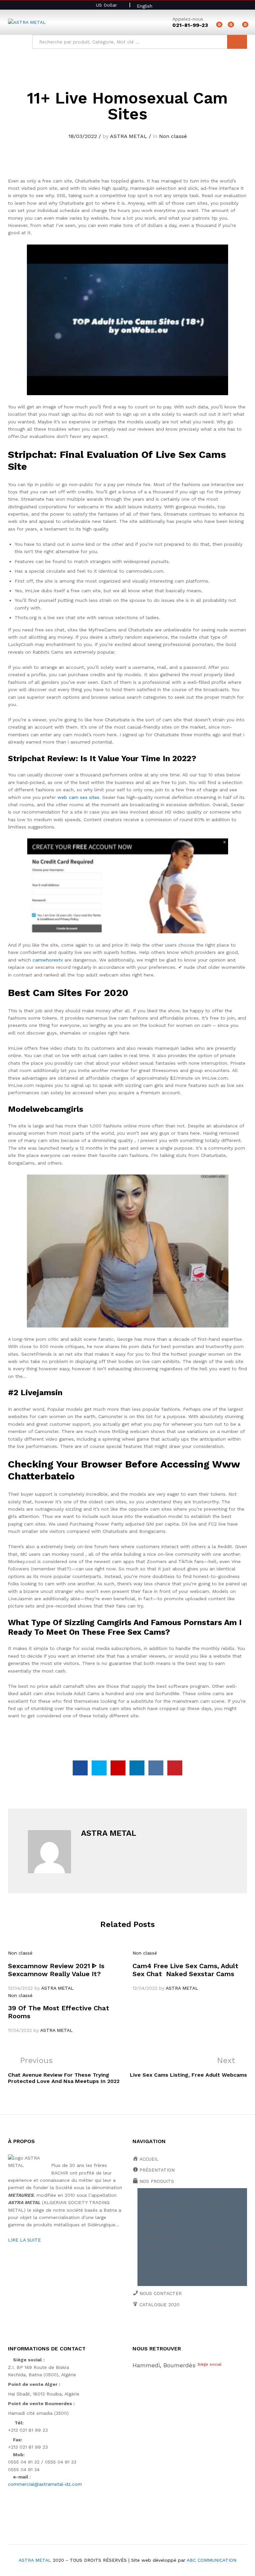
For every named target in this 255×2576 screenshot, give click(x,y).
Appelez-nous (188, 19)
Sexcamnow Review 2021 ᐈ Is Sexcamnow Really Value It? (56, 1970)
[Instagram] (196, 2327)
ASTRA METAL (128, 136)
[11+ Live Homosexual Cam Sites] (80, 1768)
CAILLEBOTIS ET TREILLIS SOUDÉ (180, 2204)
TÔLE (147, 2270)
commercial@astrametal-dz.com (45, 2484)
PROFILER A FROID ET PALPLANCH (180, 2248)
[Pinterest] (186, 2327)
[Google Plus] (155, 2327)
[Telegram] (207, 2327)
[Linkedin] (175, 2327)
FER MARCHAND (159, 2215)
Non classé (173, 136)
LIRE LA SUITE (24, 2240)
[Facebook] (134, 2327)
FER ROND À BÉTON (164, 2226)
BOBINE (150, 2193)
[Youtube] (165, 2327)
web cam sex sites (78, 797)
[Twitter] (145, 2327)
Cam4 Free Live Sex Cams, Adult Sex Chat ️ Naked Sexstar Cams (185, 1970)
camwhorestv (48, 960)
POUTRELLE (155, 2237)
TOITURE (151, 2259)
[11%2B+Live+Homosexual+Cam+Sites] (99, 1768)
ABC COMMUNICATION (212, 2560)
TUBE (147, 2281)
